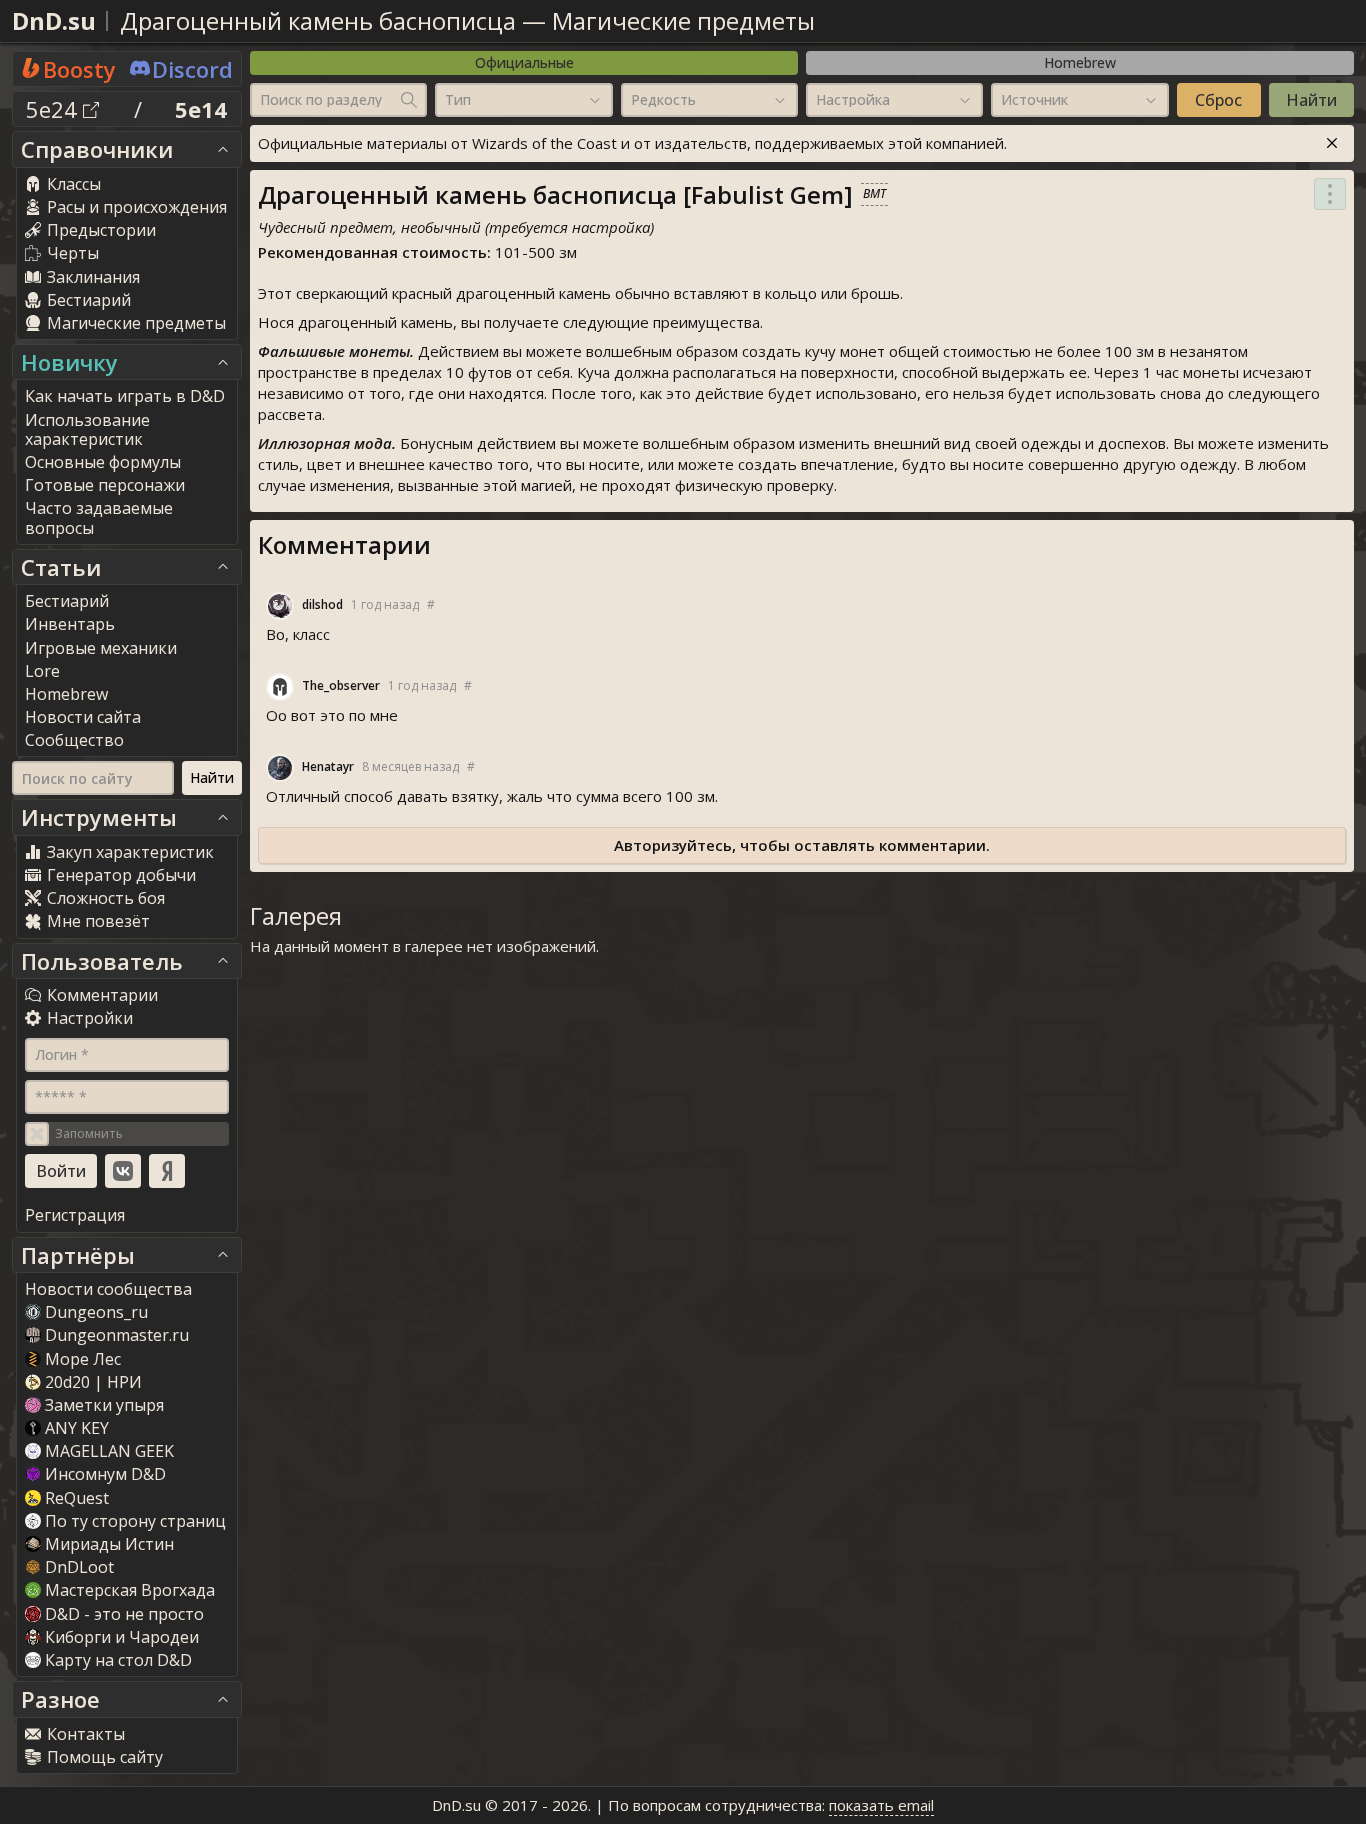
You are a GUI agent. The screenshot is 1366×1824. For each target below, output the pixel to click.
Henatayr (328, 766)
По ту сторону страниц (135, 1521)
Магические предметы (683, 20)
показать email (881, 1805)
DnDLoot (79, 1567)
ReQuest (77, 1498)
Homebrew (1080, 62)
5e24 (54, 109)
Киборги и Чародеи (122, 1637)
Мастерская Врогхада (130, 1590)
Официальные (524, 62)
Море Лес (83, 1359)
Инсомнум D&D (105, 1474)
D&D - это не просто (124, 1614)
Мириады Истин (109, 1544)
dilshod (322, 604)
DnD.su (54, 20)
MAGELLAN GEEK (109, 1451)
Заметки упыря (104, 1405)
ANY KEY (77, 1428)
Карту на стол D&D (118, 1660)
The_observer (341, 685)
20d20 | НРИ (93, 1382)
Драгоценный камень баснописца (318, 20)
